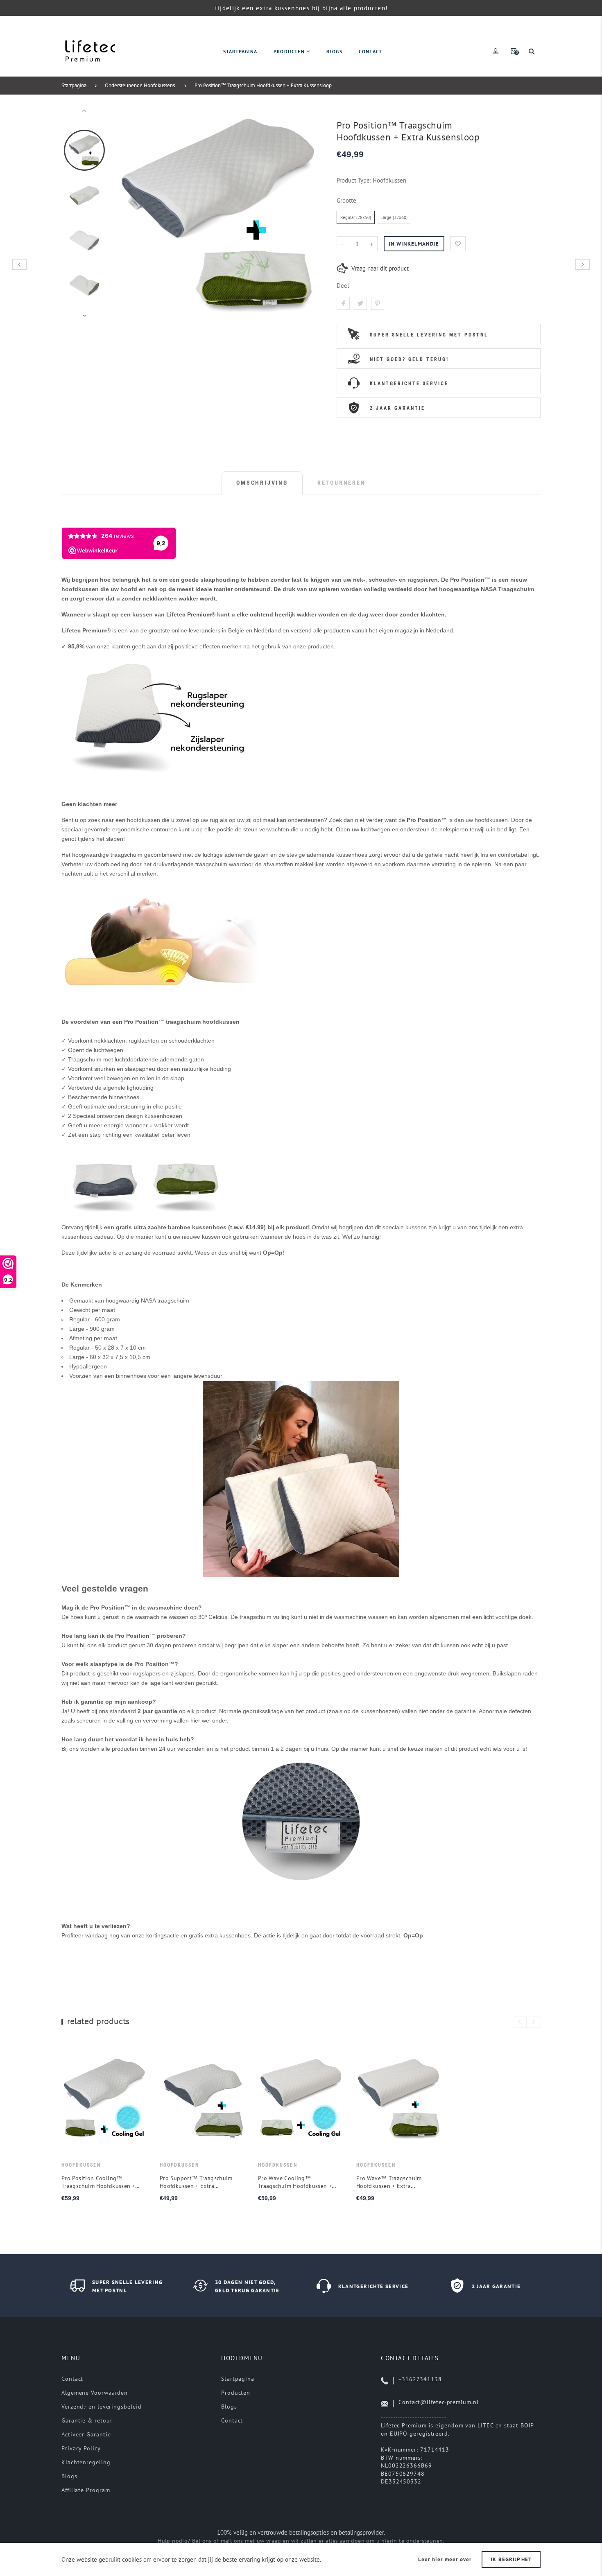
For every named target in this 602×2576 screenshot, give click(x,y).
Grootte (346, 200)
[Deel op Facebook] (343, 303)
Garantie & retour (87, 2420)
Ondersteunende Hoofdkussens (140, 85)
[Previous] (125, 213)
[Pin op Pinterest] (378, 303)
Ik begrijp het (511, 2559)
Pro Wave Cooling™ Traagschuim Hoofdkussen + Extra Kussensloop (295, 2182)
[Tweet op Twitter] (360, 303)
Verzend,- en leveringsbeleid (101, 2407)
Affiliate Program (86, 2490)
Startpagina (74, 85)
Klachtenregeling (86, 2462)
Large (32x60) (394, 217)
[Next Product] (583, 264)
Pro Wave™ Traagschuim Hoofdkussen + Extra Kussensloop (389, 2182)
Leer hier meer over (445, 2559)
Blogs (69, 2476)
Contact (72, 2379)
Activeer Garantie (86, 2434)
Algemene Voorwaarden (95, 2393)
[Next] (310, 213)
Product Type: (354, 180)
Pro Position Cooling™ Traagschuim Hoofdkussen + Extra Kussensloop (98, 2182)
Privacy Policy (81, 2448)
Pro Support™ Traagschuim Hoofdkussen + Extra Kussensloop (196, 2182)
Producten (236, 2393)
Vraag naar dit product (380, 268)
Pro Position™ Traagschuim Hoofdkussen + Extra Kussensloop (263, 85)
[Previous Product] (19, 264)
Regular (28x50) (356, 217)
